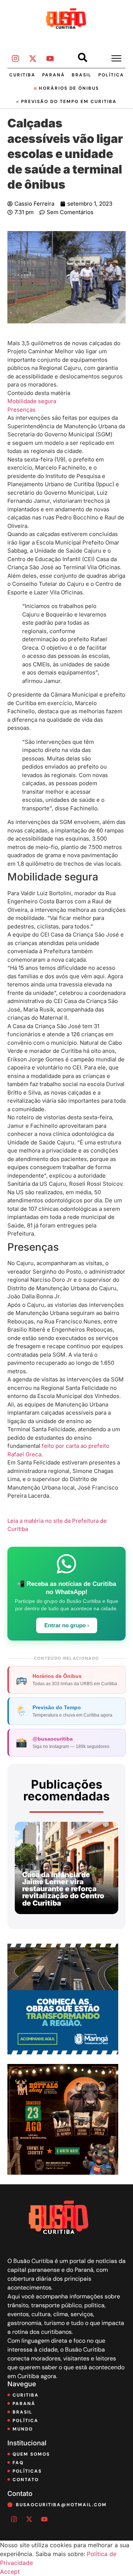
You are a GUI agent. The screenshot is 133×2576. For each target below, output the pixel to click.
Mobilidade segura (32, 401)
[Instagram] (15, 59)
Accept (10, 2572)
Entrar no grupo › (67, 1625)
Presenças (21, 410)
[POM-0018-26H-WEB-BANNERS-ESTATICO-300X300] (63, 2052)
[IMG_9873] (63, 2173)
